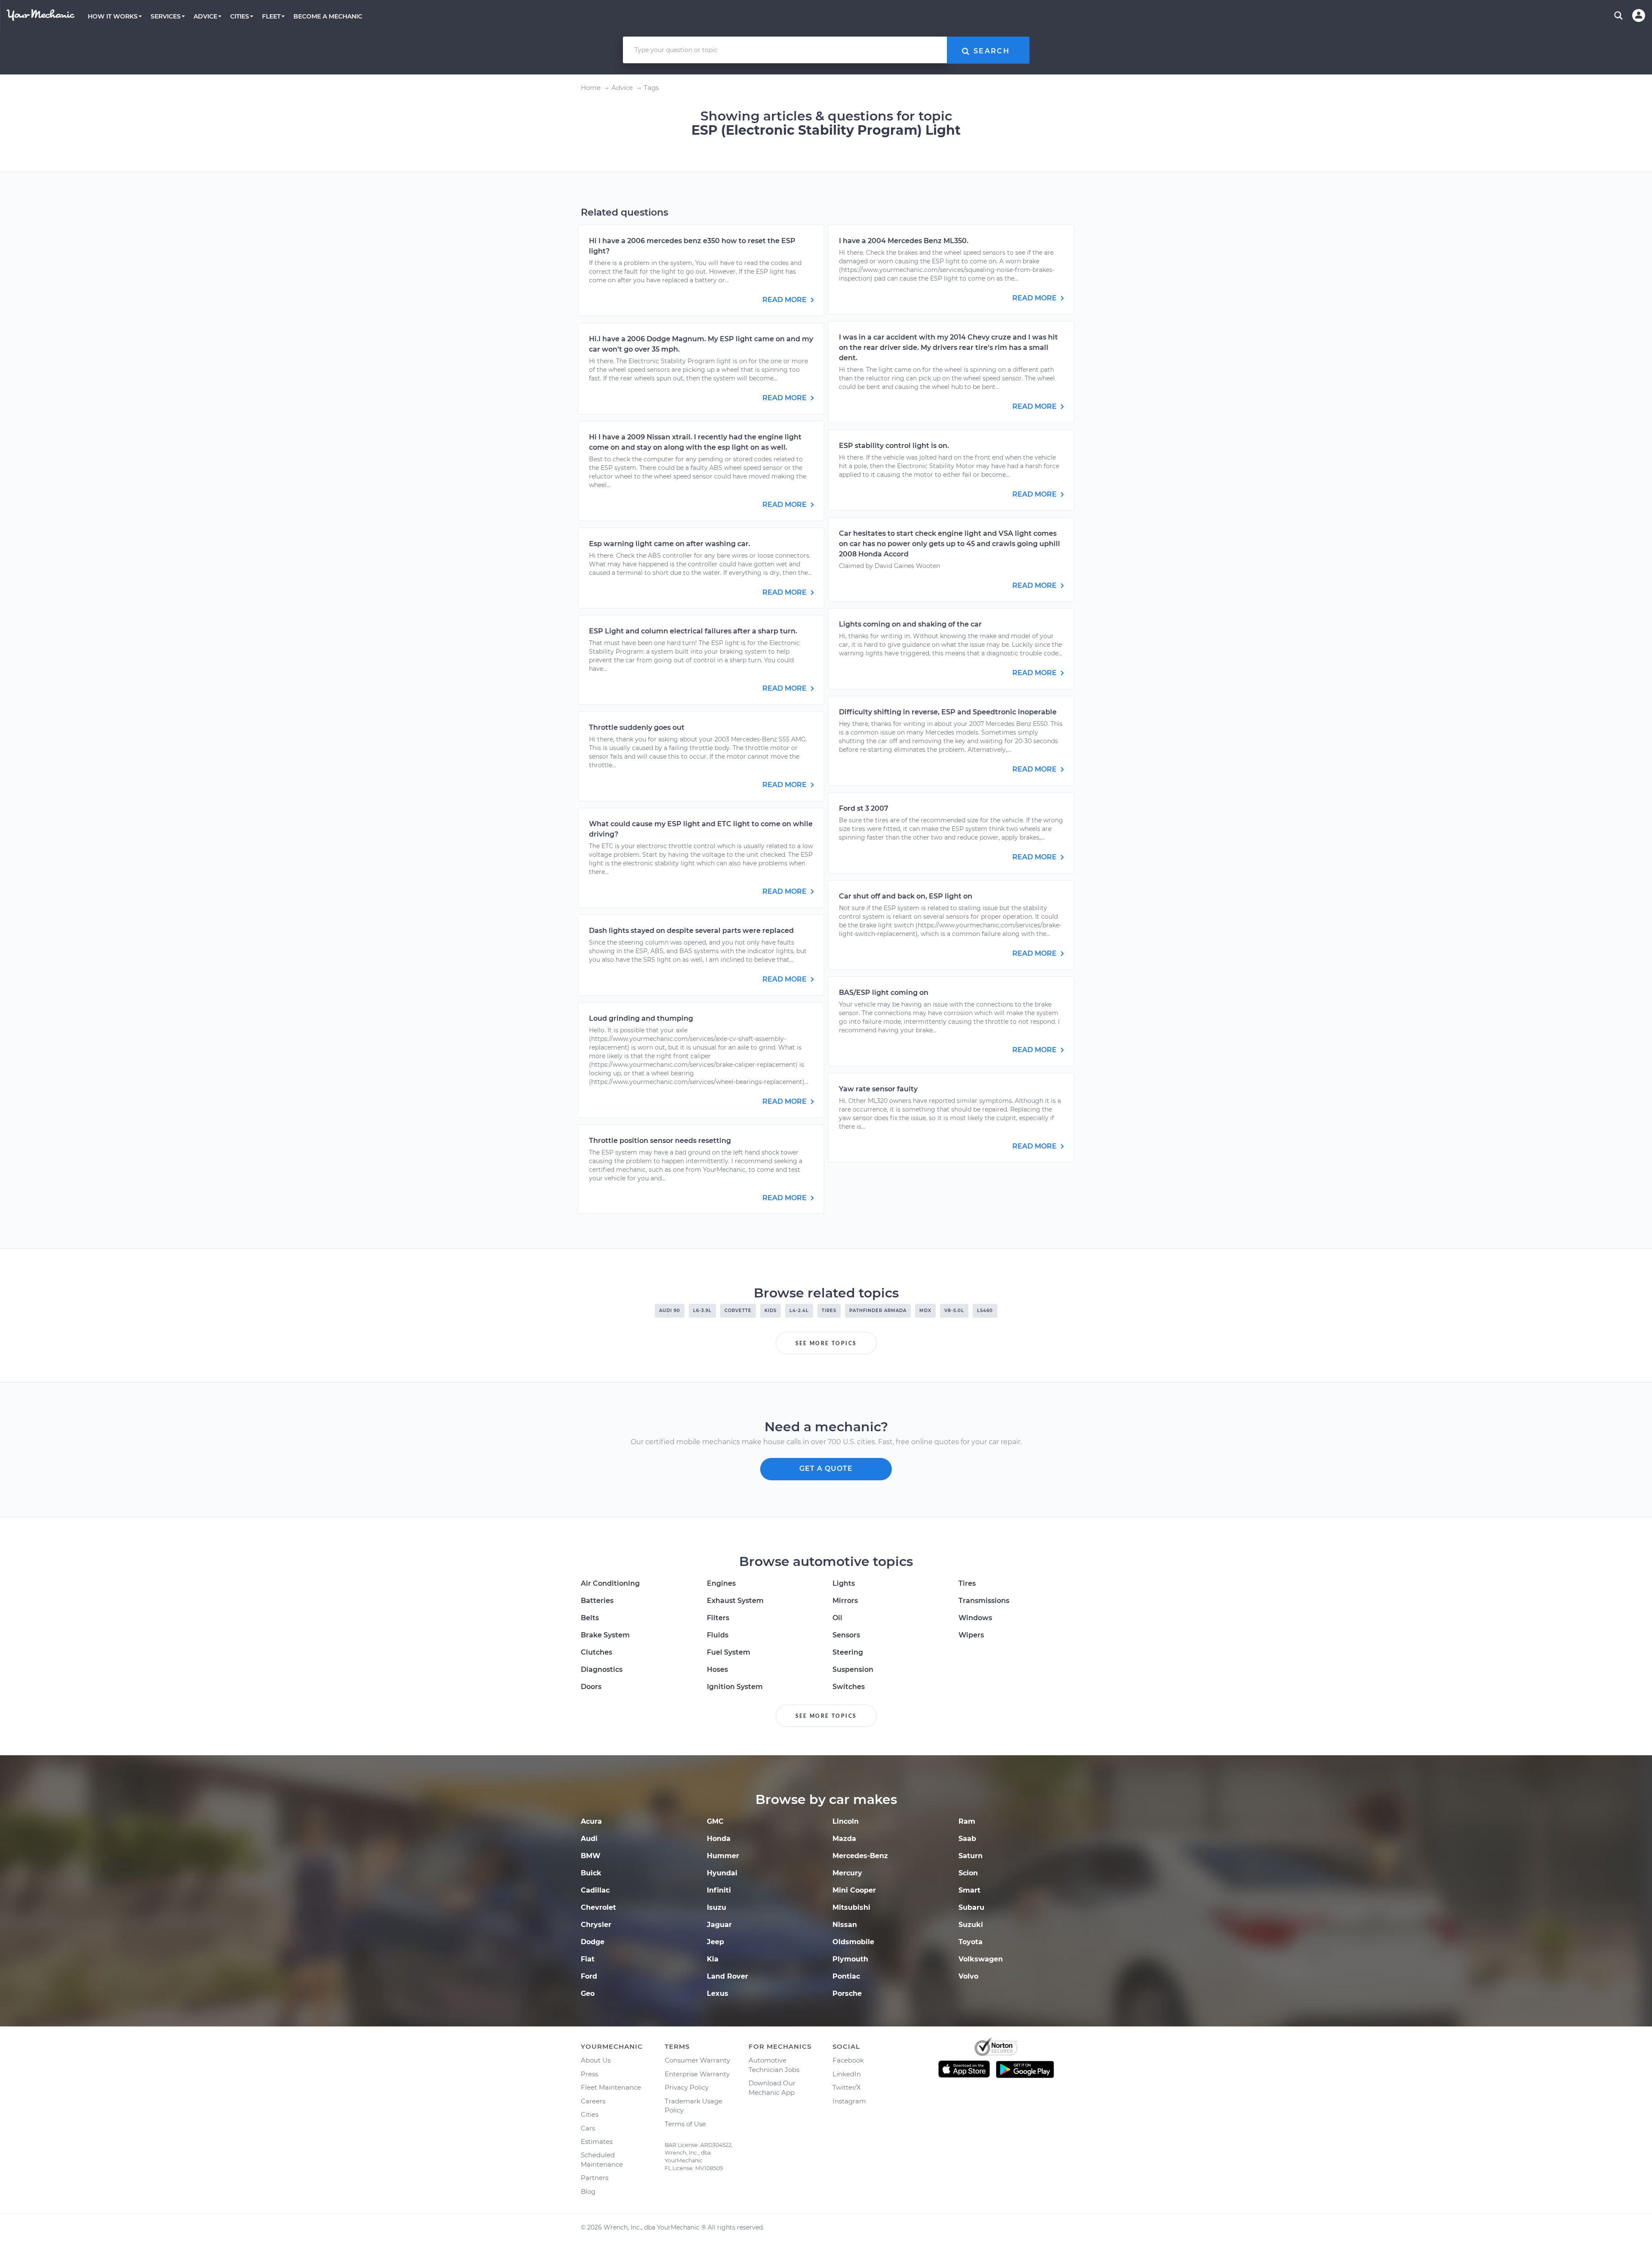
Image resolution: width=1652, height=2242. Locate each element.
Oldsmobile (853, 1942)
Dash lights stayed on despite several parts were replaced (691, 931)
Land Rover (727, 1976)
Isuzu (717, 1907)
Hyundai (722, 1873)
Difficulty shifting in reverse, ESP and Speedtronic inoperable (948, 712)
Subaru (971, 1907)
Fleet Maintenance (611, 2087)
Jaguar (719, 1925)
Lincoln (846, 1821)
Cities (590, 2114)
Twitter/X (847, 2087)
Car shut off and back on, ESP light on (906, 896)
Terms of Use (685, 2124)
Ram (967, 1821)
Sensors (846, 1635)
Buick (591, 1873)
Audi (589, 1839)
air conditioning (610, 1583)
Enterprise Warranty (697, 2074)
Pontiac (846, 1976)
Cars (588, 2128)
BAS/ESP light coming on (884, 993)
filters (718, 1618)
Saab (967, 1839)
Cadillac (595, 1890)
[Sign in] (1639, 15)
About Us (596, 2060)
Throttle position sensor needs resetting (660, 1141)
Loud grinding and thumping (641, 1018)
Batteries (597, 1601)
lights (844, 1583)
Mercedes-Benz (860, 1856)
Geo (588, 1993)
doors (591, 1687)
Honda (719, 1839)
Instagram (849, 2101)
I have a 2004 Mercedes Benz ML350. (904, 241)
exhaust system (735, 1601)
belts (590, 1618)
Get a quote (826, 1468)
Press (589, 2074)
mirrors (845, 1601)
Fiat (588, 1959)
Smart (969, 1890)
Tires (967, 1583)
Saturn (971, 1856)
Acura (591, 1821)
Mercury (847, 1873)
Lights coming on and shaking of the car (910, 624)
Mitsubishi (851, 1907)
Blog (588, 2191)
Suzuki (971, 1925)
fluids (718, 1635)
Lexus (718, 1993)
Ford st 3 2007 (864, 808)
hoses (717, 1669)
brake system (605, 1635)
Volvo (968, 1976)
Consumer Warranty (697, 2060)
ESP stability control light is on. (894, 446)
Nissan (845, 1925)
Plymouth (850, 1959)
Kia (713, 1959)
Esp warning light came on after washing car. (670, 544)
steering (848, 1652)
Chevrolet (598, 1907)
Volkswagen (981, 1959)
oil (837, 1618)
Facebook (848, 2060)
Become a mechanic (328, 16)
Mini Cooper (854, 1890)
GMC (715, 1821)
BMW (591, 1856)
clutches (596, 1652)
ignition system (735, 1687)
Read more (785, 300)
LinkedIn (847, 2074)
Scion (968, 1873)
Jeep (715, 1942)
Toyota (971, 1942)
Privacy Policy (687, 2087)
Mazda (844, 1839)
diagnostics (602, 1669)
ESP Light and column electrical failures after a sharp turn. (693, 631)
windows (975, 1618)
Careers (593, 2101)
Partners (595, 2178)
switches (849, 1687)
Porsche (847, 1993)
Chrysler (596, 1925)
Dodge (593, 1942)
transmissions (984, 1601)
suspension (853, 1669)
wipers (971, 1635)
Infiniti (719, 1890)
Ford (589, 1976)
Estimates (597, 2142)
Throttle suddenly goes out (637, 727)
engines (721, 1583)
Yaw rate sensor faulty (878, 1089)
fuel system (729, 1652)
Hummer (723, 1856)
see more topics (826, 1343)
